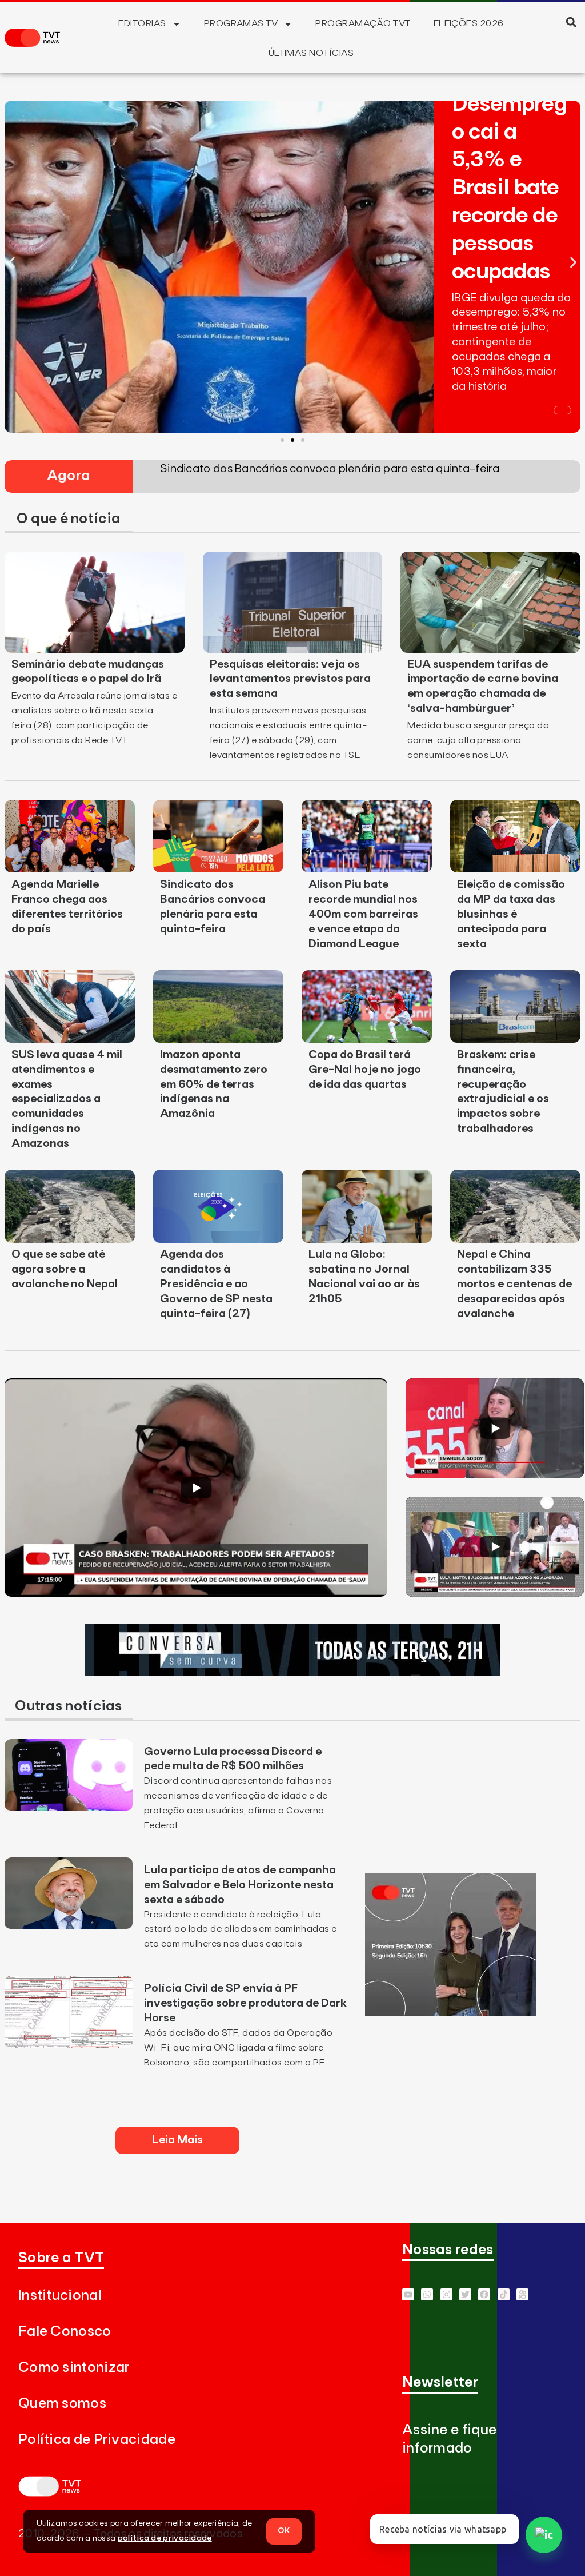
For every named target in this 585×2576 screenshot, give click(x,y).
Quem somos (62, 2404)
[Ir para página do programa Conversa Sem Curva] (292, 1672)
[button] (572, 22)
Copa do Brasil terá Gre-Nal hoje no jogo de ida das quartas (365, 1070)
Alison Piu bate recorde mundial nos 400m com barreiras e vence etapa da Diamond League (363, 914)
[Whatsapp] (427, 2294)
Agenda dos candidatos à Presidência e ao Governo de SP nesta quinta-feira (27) (216, 1284)
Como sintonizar (74, 2368)
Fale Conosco (65, 2332)
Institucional (60, 2296)
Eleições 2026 (469, 23)
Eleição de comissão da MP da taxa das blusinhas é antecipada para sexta (511, 914)
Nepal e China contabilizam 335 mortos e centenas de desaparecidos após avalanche (514, 1284)
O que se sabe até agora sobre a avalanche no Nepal (65, 1269)
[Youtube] (408, 2294)
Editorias (142, 23)
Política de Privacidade (97, 2440)
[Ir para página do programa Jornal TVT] (451, 2012)
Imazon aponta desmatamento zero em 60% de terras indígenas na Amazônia (214, 1084)
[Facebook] (484, 2294)
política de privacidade (165, 2538)
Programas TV (241, 23)
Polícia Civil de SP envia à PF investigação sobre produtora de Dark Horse (245, 2003)
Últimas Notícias (311, 53)
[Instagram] (446, 2294)
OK (284, 2531)
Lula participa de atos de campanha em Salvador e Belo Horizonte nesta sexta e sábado (240, 1885)
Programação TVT (363, 23)
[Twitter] (465, 2294)
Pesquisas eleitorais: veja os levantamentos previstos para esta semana (290, 679)
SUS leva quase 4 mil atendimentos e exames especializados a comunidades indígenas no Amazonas (67, 1099)
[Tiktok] (504, 2294)
